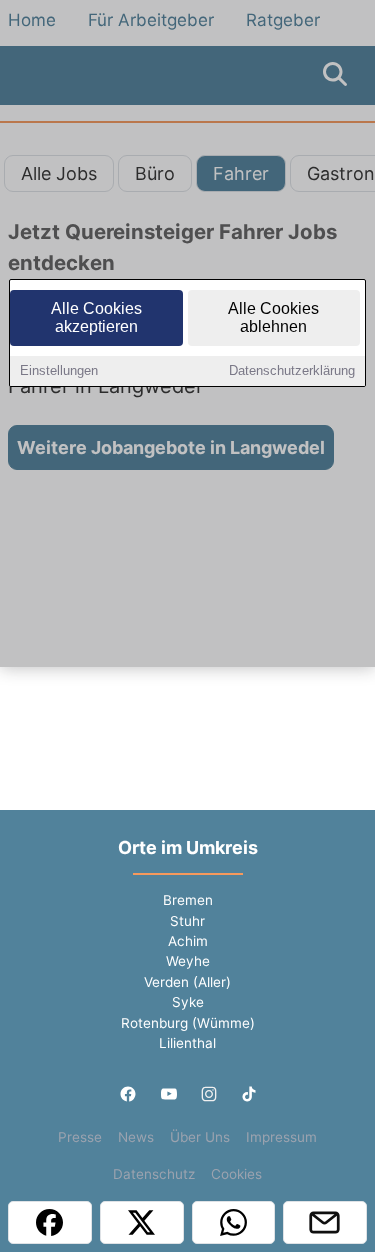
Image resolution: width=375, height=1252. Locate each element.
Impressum (281, 1137)
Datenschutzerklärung (292, 370)
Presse (80, 1137)
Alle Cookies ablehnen (273, 317)
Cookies (236, 1174)
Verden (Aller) (187, 982)
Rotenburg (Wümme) (188, 1023)
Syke (188, 1002)
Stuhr (187, 921)
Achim (188, 941)
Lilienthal (187, 1043)
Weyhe (188, 961)
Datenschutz (154, 1174)
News (136, 1137)
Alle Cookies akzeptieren (96, 317)
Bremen (188, 900)
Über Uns (200, 1137)
